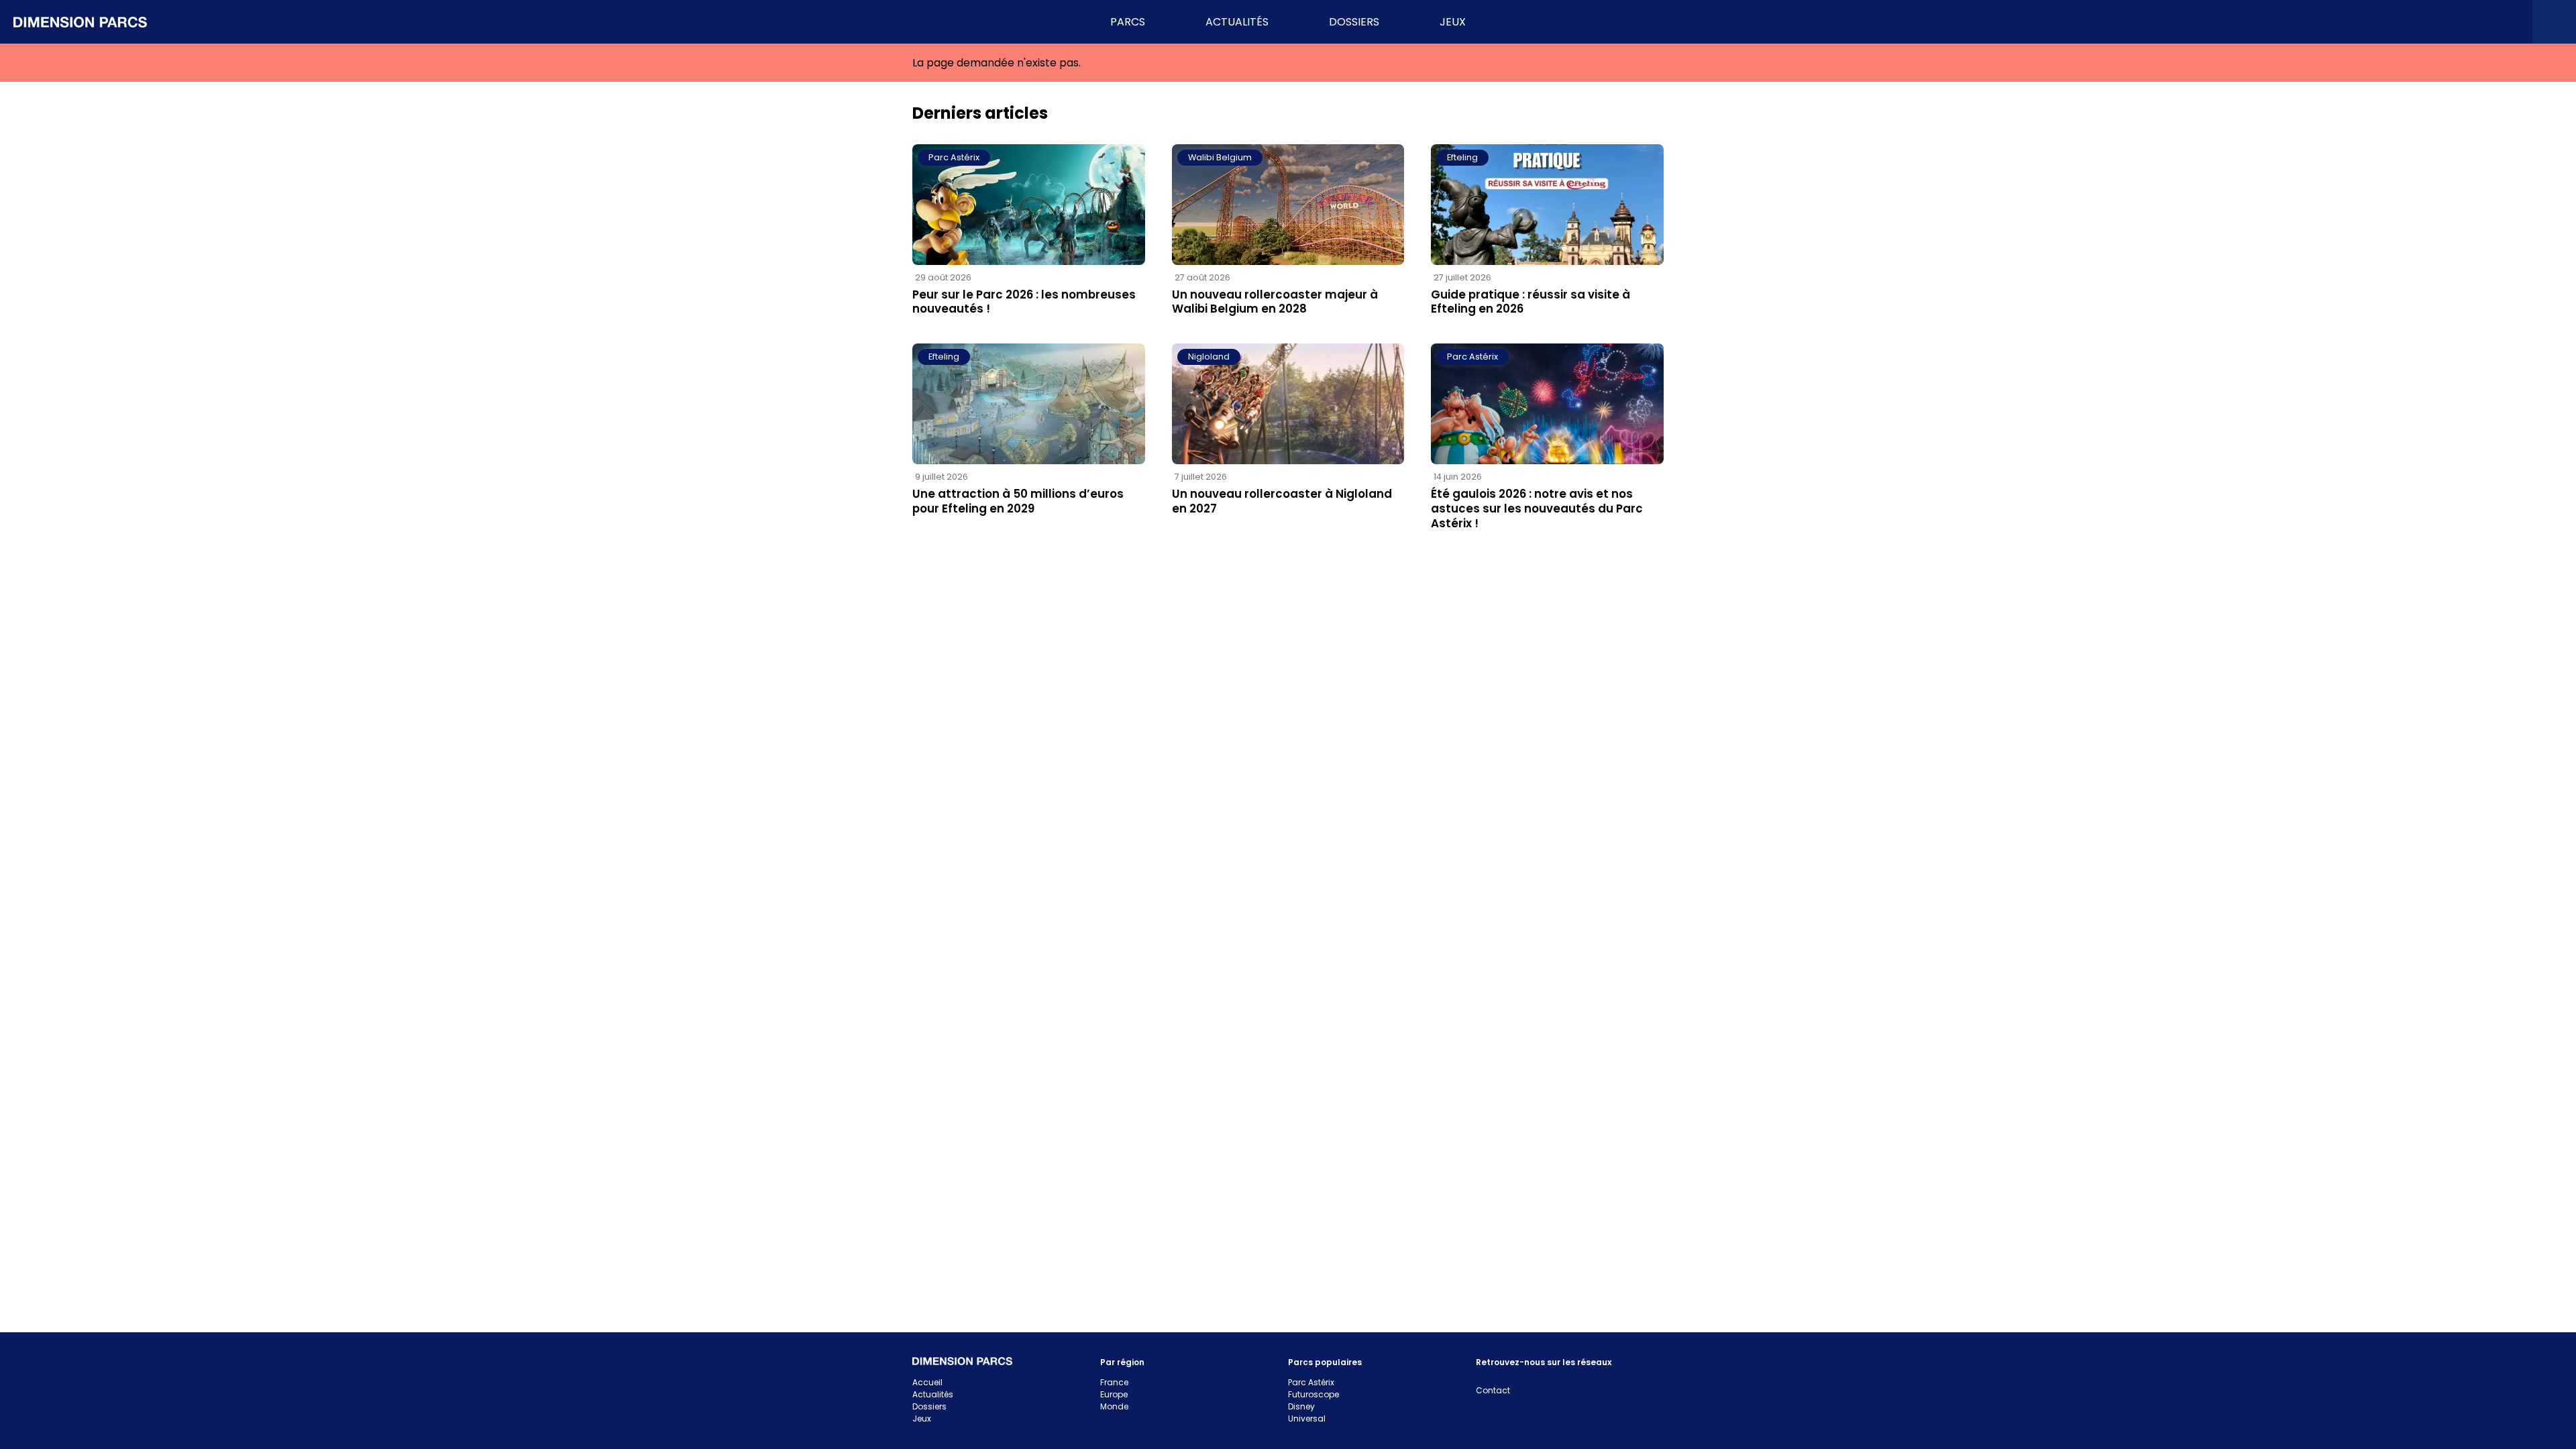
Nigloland (1209, 357)
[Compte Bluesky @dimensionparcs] (2336, 22)
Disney (1301, 1406)
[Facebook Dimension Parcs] (2467, 22)
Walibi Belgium (1220, 157)
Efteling (1462, 157)
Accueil (927, 1382)
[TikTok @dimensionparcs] (2423, 22)
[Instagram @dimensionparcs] (2380, 22)
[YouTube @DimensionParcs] (2511, 22)
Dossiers (929, 1406)
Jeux (922, 1418)
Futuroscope (1313, 1394)
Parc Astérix (954, 157)
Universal (1307, 1418)
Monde (1114, 1406)
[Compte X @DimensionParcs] (2293, 22)
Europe (1114, 1394)
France (1114, 1382)
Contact (1493, 1390)
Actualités (933, 1394)
